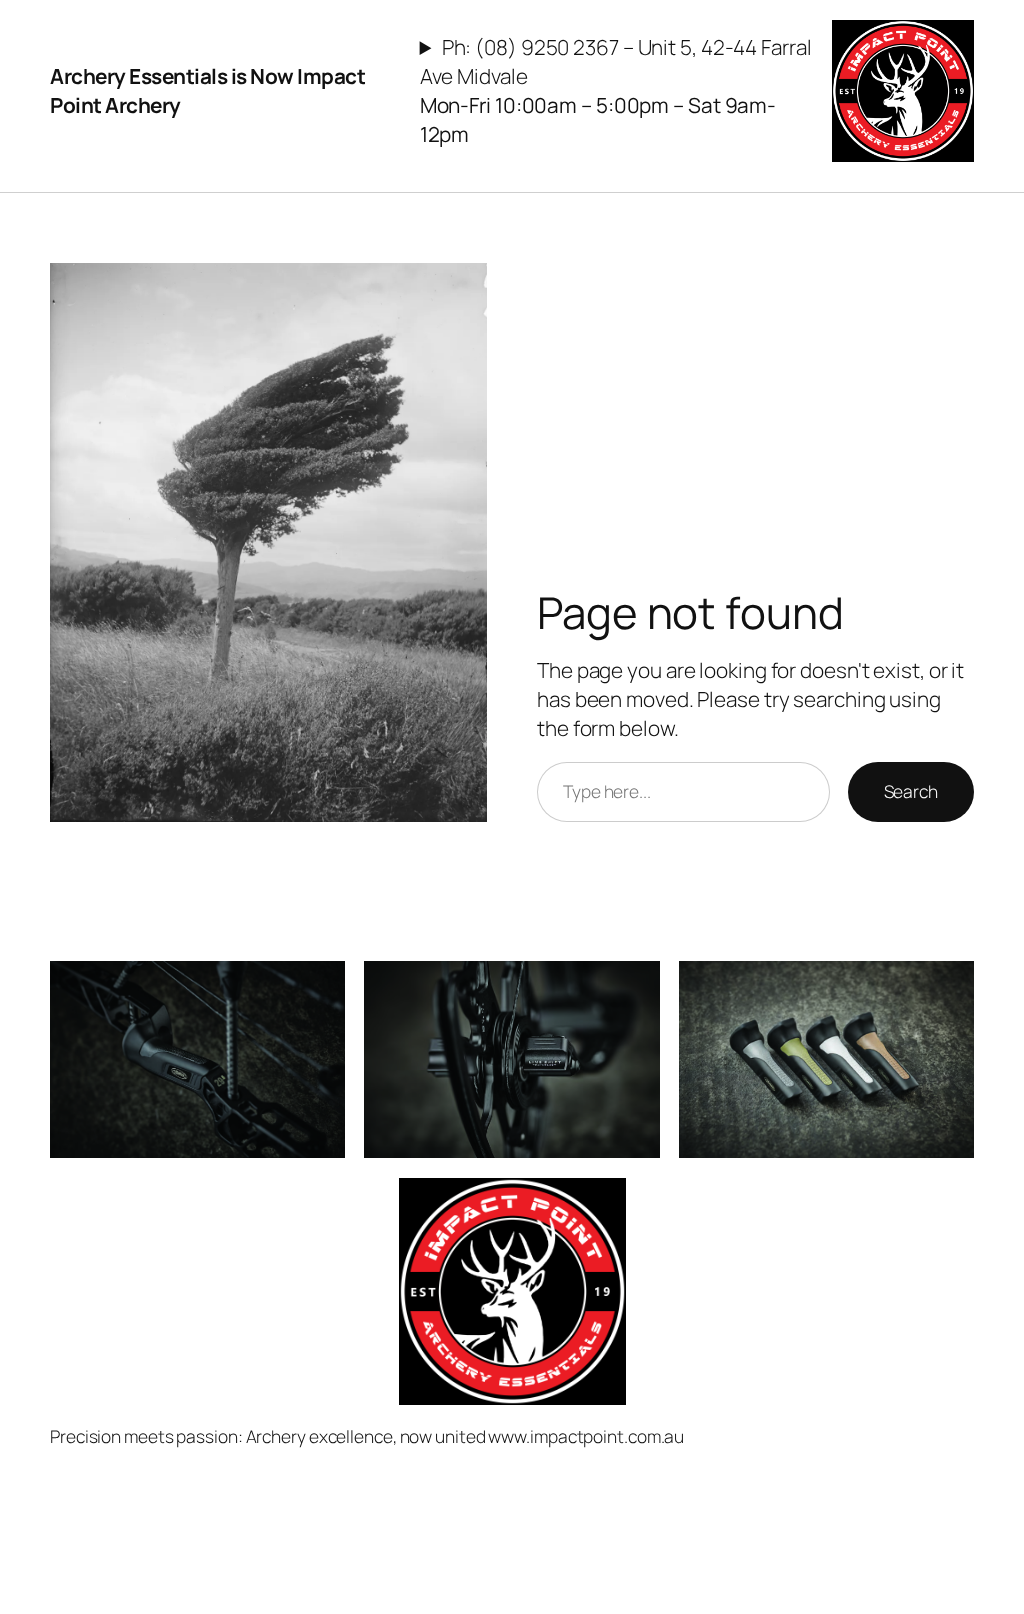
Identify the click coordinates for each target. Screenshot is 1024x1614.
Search (911, 791)
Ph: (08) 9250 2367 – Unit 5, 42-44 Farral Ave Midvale (616, 90)
